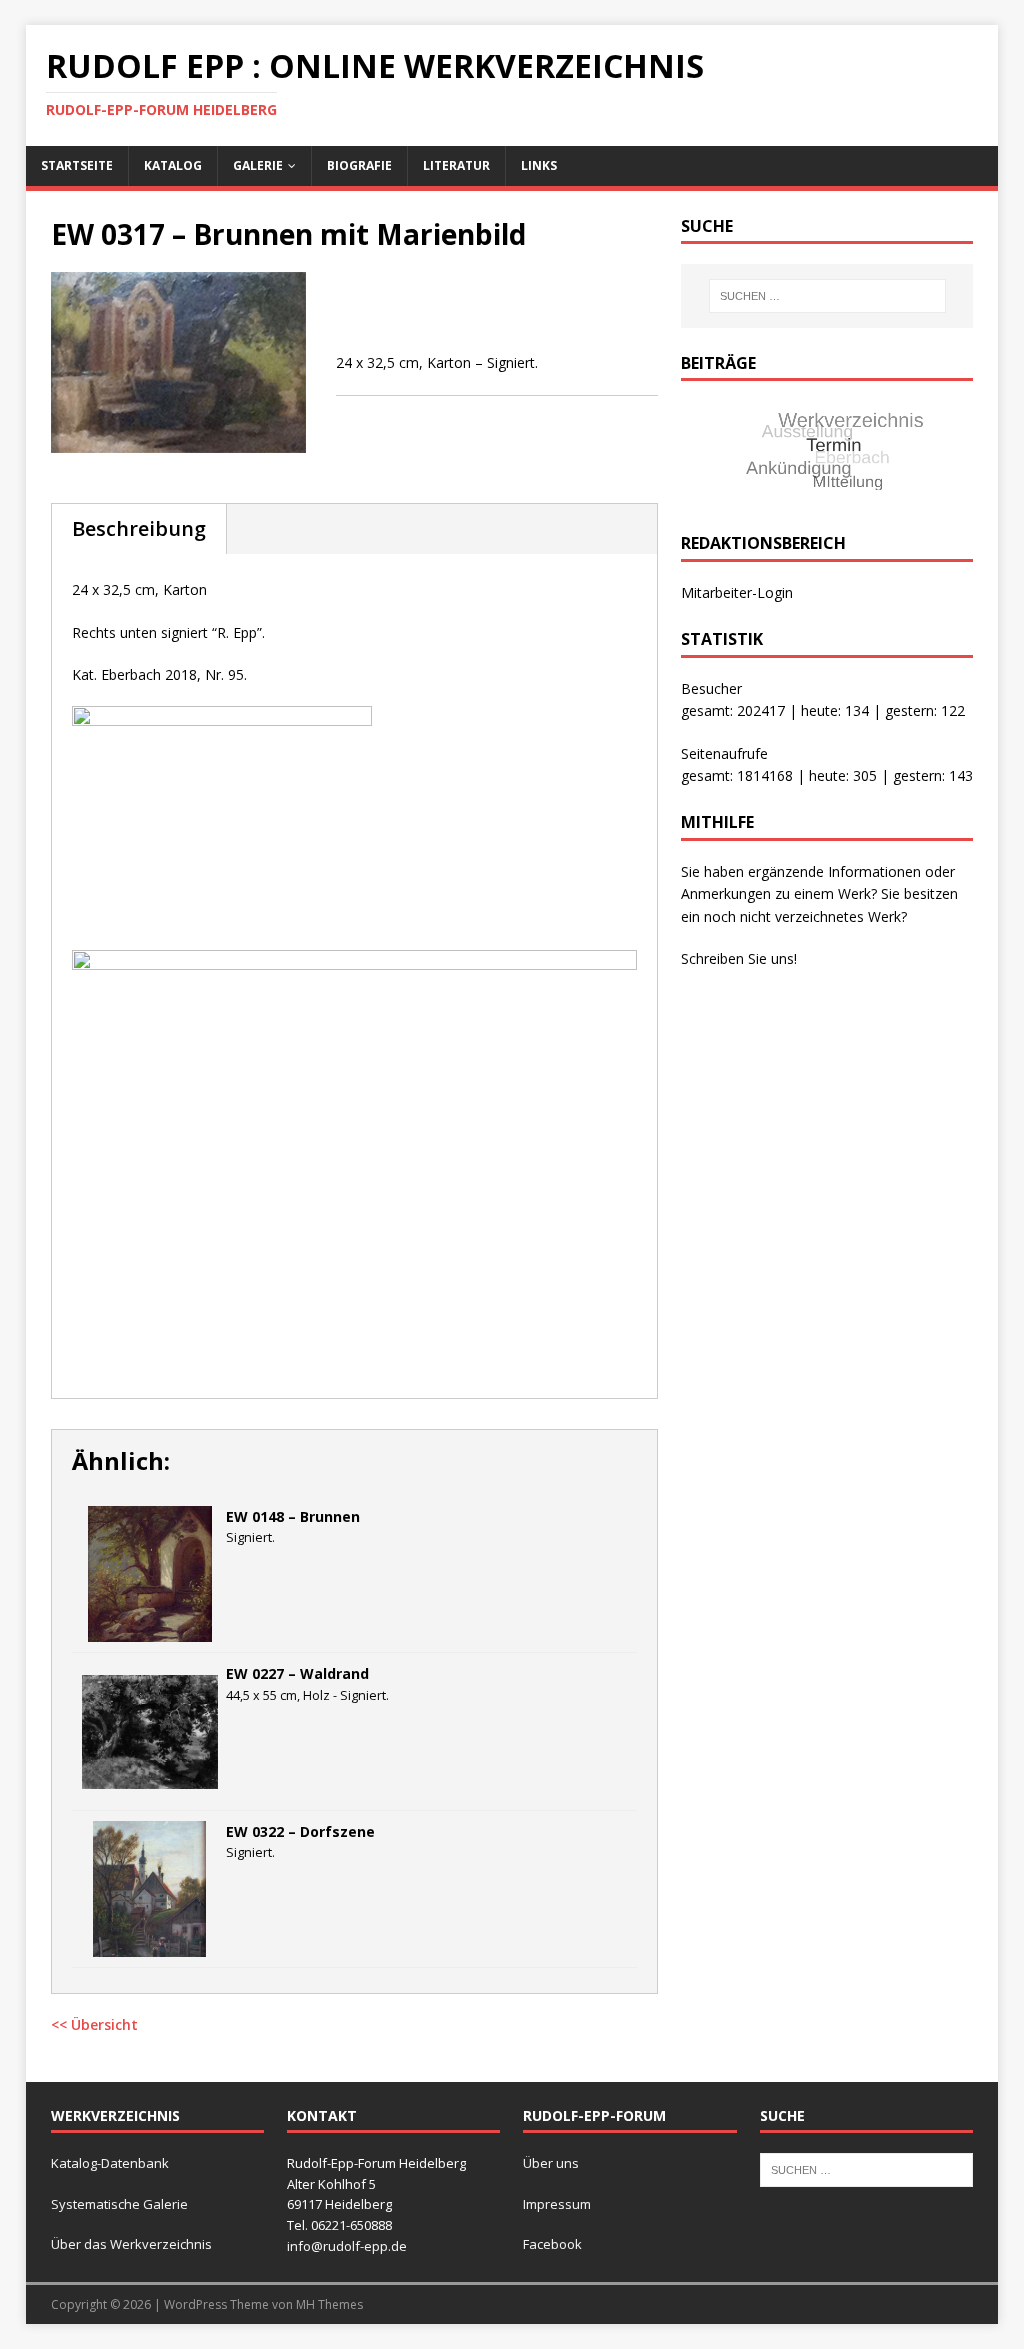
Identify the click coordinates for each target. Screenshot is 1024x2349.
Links (539, 165)
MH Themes (329, 2304)
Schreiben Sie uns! (739, 958)
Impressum (557, 2204)
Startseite (77, 165)
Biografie (359, 165)
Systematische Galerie (119, 2204)
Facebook (552, 2244)
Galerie (258, 165)
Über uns (551, 2163)
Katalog (173, 165)
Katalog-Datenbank (110, 2163)
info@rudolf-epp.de (347, 2246)
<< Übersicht (94, 2024)
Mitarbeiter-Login (737, 592)
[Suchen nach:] (827, 296)
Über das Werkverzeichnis (131, 2244)
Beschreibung (139, 528)
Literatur (456, 165)
